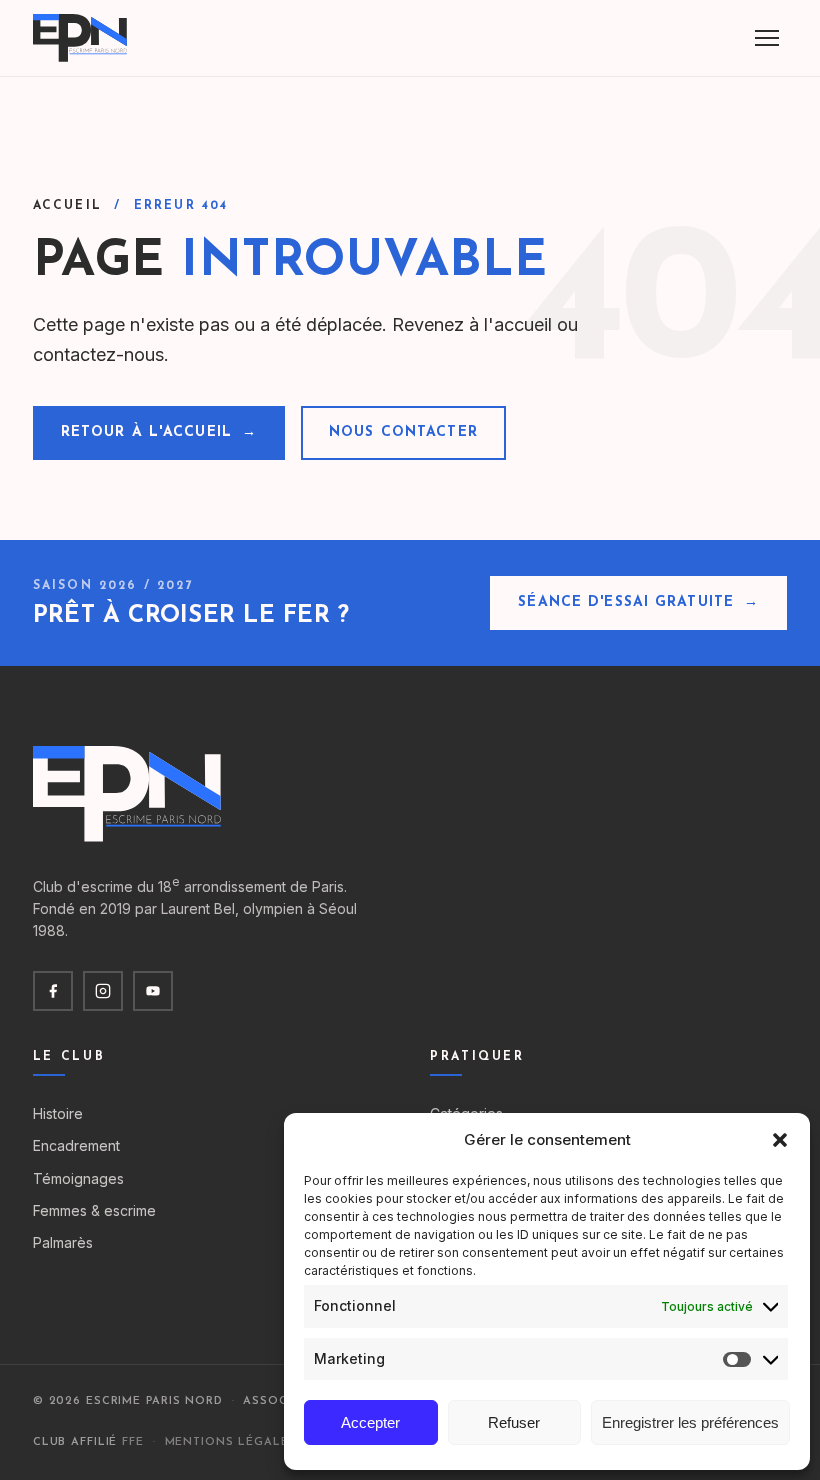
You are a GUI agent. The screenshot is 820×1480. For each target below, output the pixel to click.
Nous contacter (403, 432)
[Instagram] (103, 991)
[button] (780, 1140)
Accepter (370, 1422)
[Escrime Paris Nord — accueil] (81, 38)
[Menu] (767, 38)
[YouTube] (153, 991)
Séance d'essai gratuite (638, 602)
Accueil (67, 206)
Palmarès (63, 1242)
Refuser (514, 1422)
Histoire (58, 1113)
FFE (133, 1442)
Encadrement (76, 1145)
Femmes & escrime (94, 1210)
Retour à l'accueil (159, 432)
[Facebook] (53, 991)
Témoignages (78, 1178)
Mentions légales (231, 1442)
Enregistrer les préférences (690, 1422)
